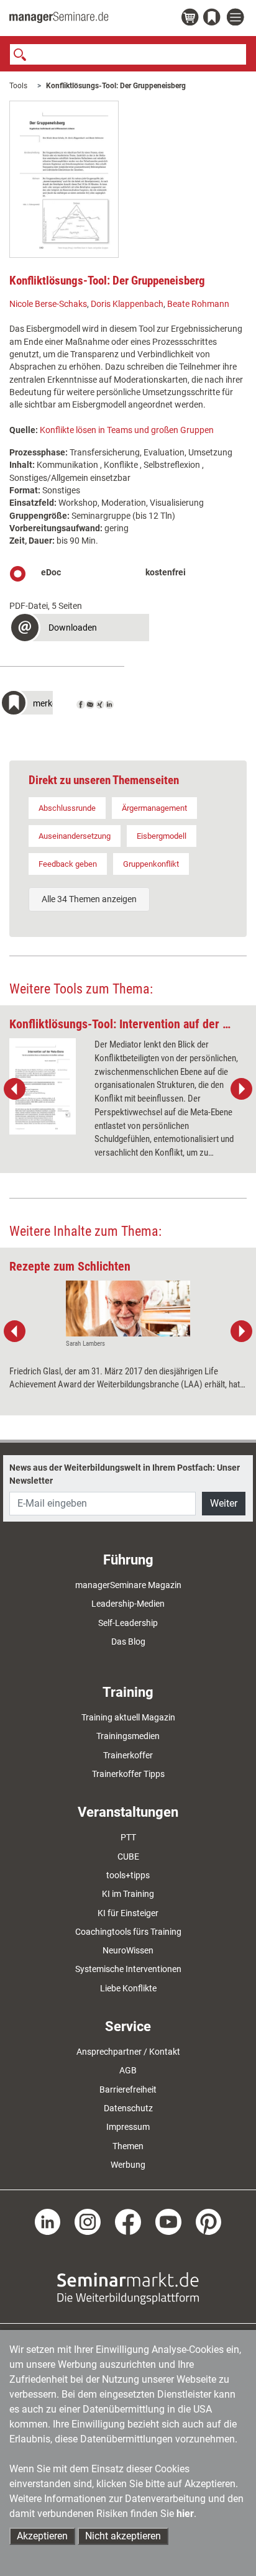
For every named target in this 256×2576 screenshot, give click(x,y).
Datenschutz (128, 2108)
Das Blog (128, 1642)
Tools (18, 86)
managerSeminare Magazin (128, 1585)
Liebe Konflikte (128, 1988)
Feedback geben (68, 864)
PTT (128, 1837)
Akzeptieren (42, 2536)
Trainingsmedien (128, 1736)
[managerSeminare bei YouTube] (168, 2221)
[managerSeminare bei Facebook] (128, 2221)
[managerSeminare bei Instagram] (88, 2221)
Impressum (128, 2127)
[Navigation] (237, 18)
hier (185, 2514)
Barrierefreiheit (128, 2090)
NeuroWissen (128, 1950)
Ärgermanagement (154, 808)
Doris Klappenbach (127, 304)
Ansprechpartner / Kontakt (128, 2052)
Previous (15, 1089)
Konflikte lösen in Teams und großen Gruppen (127, 430)
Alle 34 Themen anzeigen (89, 899)
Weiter (224, 1503)
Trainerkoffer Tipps (128, 1774)
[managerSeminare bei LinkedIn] (48, 2221)
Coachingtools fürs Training (128, 1932)
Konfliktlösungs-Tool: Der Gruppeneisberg (116, 86)
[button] (79, 629)
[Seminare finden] (128, 2288)
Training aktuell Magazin (128, 1717)
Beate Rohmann (198, 304)
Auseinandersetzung (75, 836)
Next (241, 1089)
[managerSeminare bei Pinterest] (209, 2221)
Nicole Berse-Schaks (48, 304)
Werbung (128, 2165)
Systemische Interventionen (128, 1969)
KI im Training (128, 1894)
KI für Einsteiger (128, 1913)
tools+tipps (128, 1875)
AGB (128, 2070)
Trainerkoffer (128, 1755)
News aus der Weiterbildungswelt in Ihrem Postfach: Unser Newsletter (125, 1474)
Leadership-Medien (128, 1604)
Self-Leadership (128, 1623)
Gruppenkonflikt (151, 864)
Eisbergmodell (162, 836)
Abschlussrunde (67, 808)
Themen (128, 2146)
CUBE (128, 1857)
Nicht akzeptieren (123, 2536)
